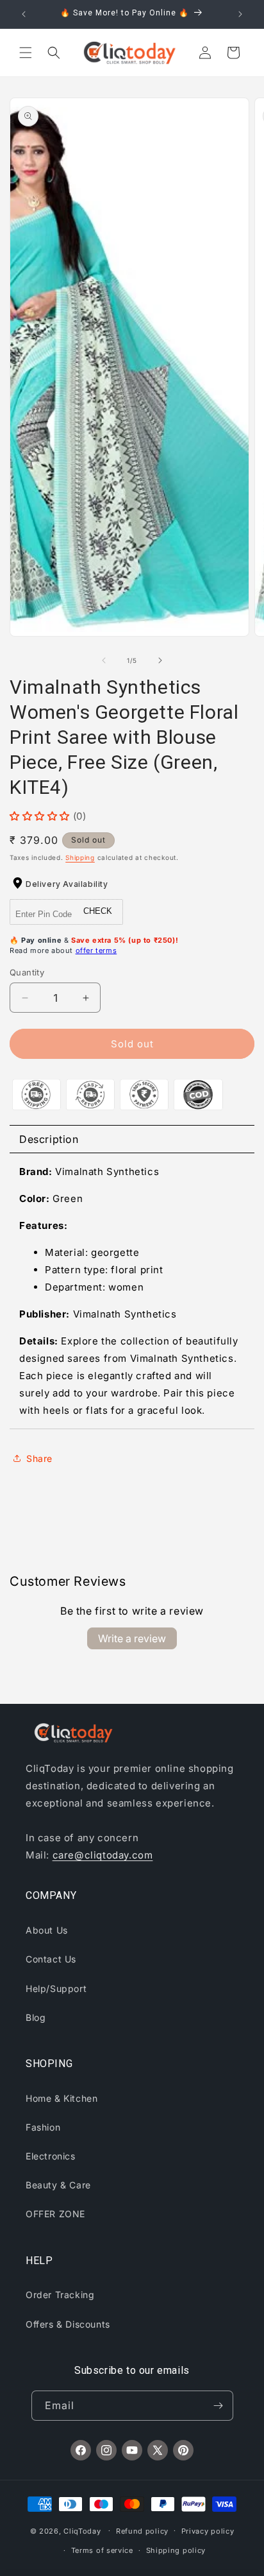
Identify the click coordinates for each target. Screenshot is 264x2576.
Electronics (51, 2156)
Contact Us (51, 1959)
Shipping (80, 857)
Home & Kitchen (62, 2098)
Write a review (132, 1638)
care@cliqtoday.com (103, 1855)
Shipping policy (176, 2550)
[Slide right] (160, 660)
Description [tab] (49, 1139)
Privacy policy (208, 2531)
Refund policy (142, 2531)
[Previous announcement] (24, 14)
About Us (47, 1930)
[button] (26, 53)
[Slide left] (104, 660)
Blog (36, 2017)
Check (98, 911)
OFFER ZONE (55, 2214)
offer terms (96, 950)
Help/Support (56, 1988)
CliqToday (82, 2530)
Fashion (43, 2127)
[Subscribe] (219, 2406)
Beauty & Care (58, 2185)
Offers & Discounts (68, 2324)
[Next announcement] (240, 14)
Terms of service (102, 2550)
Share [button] (39, 1458)
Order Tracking (60, 2295)
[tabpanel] (132, 1291)
